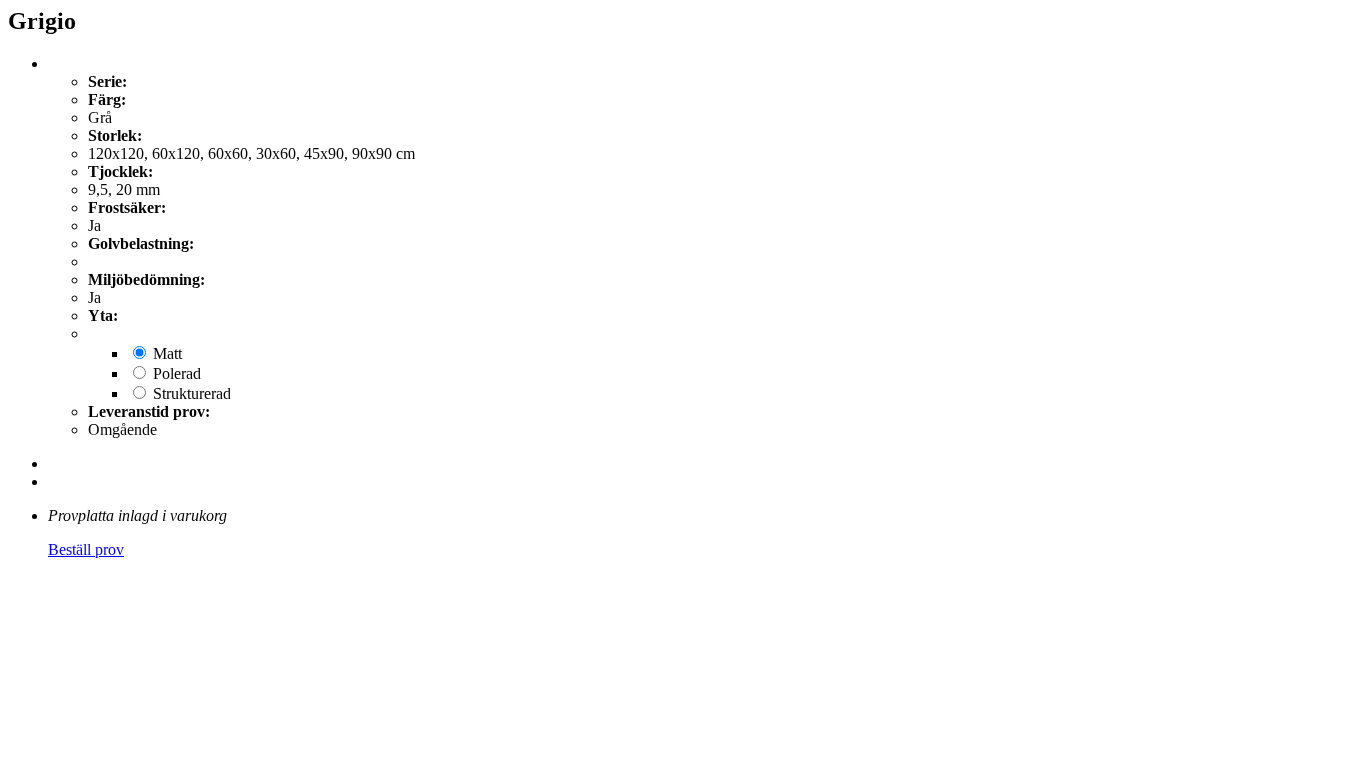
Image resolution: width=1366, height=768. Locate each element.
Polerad (177, 373)
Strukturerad (192, 393)
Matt (167, 353)
